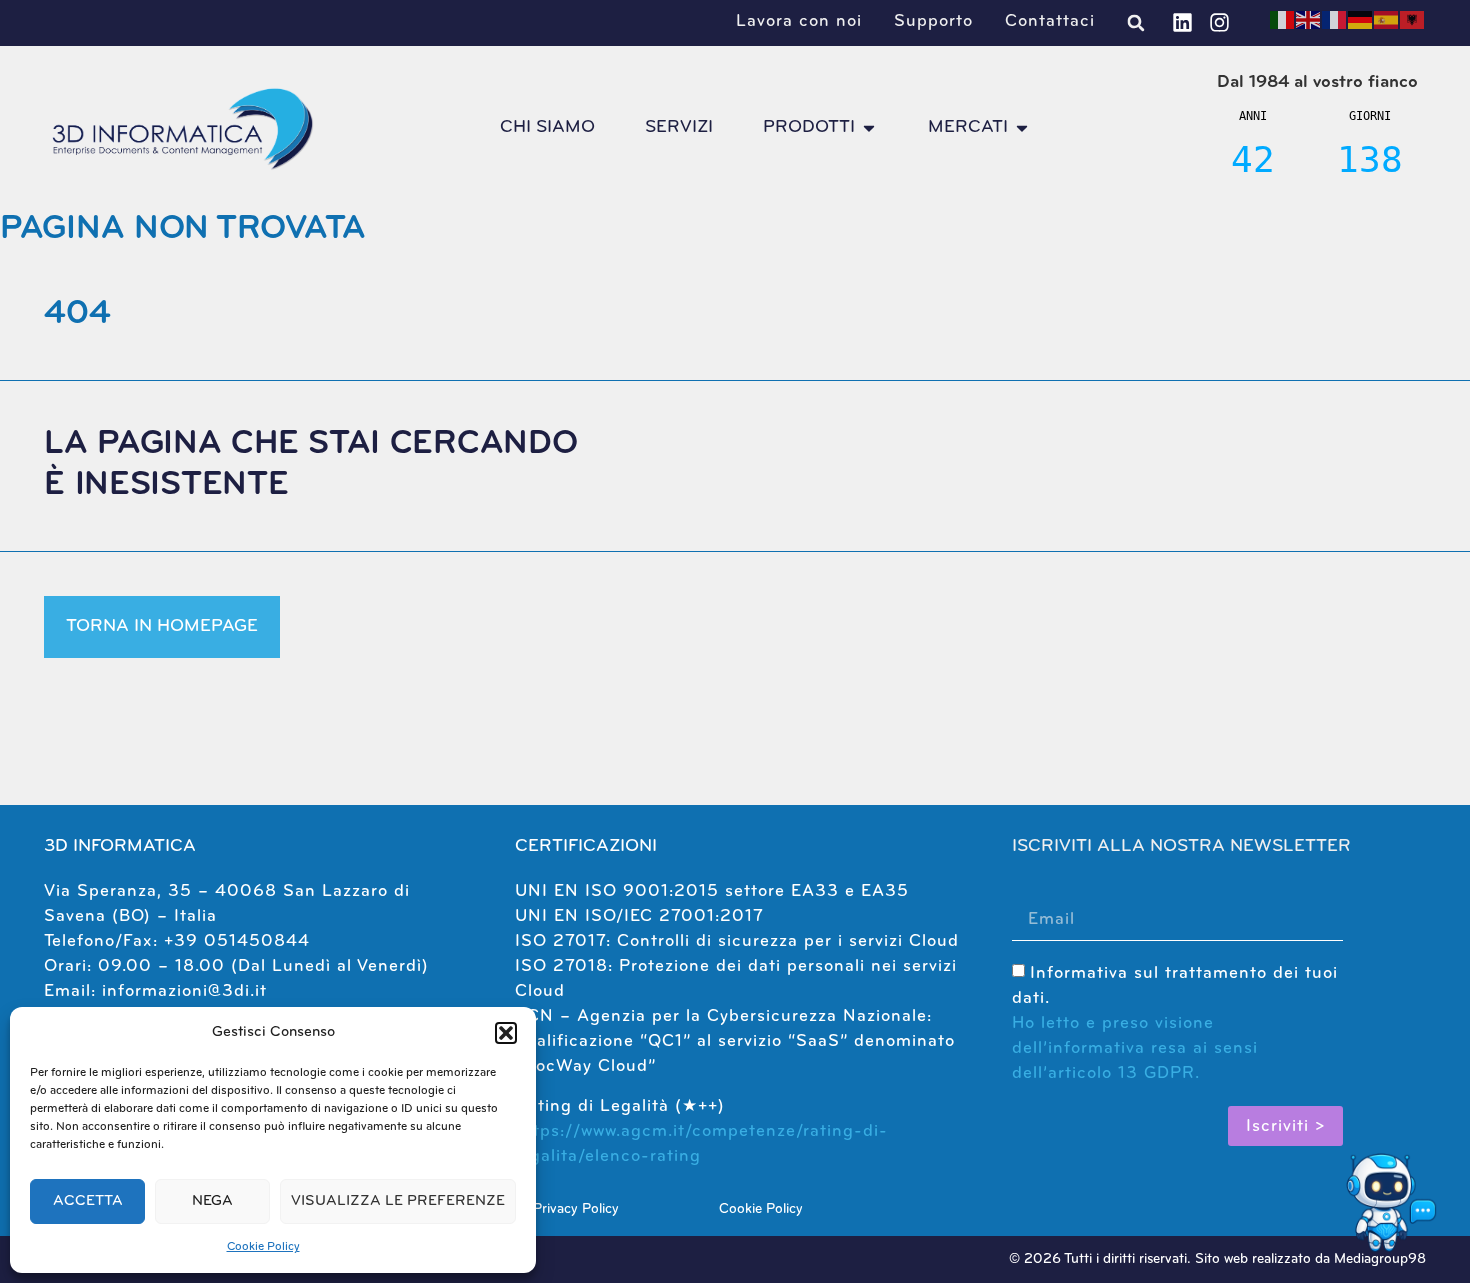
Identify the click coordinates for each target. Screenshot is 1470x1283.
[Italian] (1283, 19)
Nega (212, 1201)
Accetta (88, 1201)
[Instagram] (1219, 22)
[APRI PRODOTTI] (869, 128)
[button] (506, 1033)
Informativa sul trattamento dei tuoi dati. (1175, 1023)
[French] (1335, 19)
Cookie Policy (263, 1247)
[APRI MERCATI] (1022, 128)
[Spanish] (1387, 19)
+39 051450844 (237, 941)
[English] (1309, 19)
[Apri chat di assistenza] (1388, 1201)
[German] (1361, 19)
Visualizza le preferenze (398, 1201)
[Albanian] (1413, 19)
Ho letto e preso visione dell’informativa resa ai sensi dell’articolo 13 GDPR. (1135, 1048)
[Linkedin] (1182, 22)
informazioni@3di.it (184, 991)
